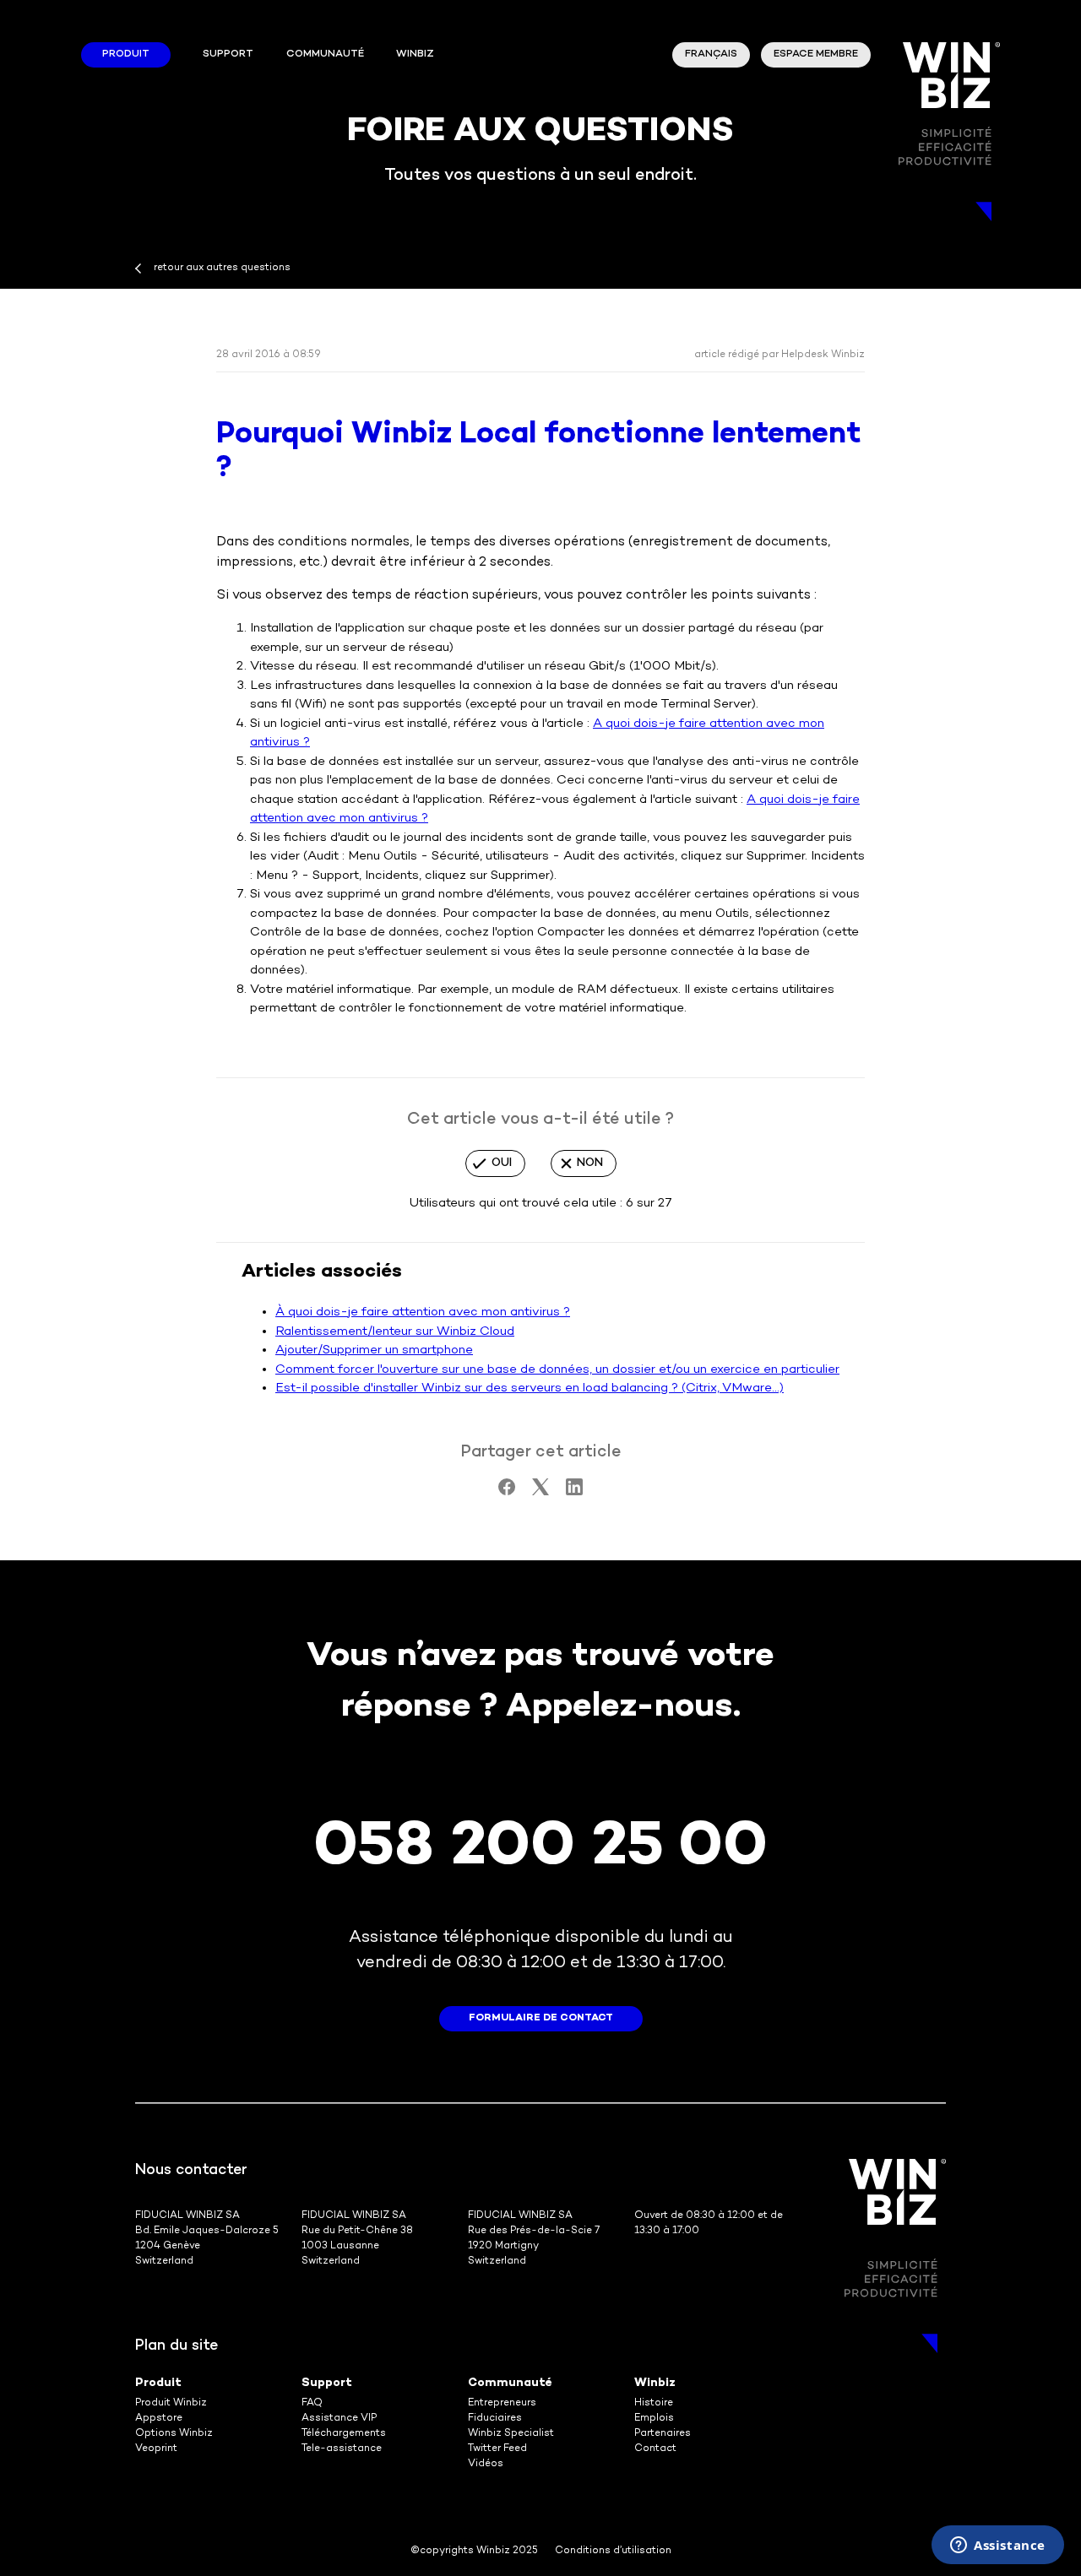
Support (228, 54)
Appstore (159, 2419)
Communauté (325, 54)
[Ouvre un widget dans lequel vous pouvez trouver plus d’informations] (998, 2546)
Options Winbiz (174, 2434)
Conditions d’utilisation (613, 2551)
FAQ (312, 2403)
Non (590, 1163)
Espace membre (816, 54)
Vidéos (486, 2464)
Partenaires (663, 2434)
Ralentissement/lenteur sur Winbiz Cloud (395, 1331)
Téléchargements (344, 2434)
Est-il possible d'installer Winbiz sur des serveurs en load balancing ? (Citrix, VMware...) (530, 1388)
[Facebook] (507, 1492)
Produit (126, 54)
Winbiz (655, 2383)
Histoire (654, 2403)
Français (711, 54)
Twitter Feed (497, 2449)
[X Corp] (540, 1492)
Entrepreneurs (502, 2403)
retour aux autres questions (222, 268)
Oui (502, 1163)
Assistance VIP (339, 2419)
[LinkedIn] (574, 1492)
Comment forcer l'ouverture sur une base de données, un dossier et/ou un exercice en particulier (557, 1369)
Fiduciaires (495, 2419)
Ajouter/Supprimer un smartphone (374, 1350)
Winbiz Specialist (511, 2434)
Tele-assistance (342, 2449)
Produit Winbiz (171, 2403)
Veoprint (156, 2449)
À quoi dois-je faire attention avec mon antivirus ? (423, 1312)
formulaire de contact (541, 2018)
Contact (655, 2449)
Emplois (654, 2419)
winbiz (415, 54)
